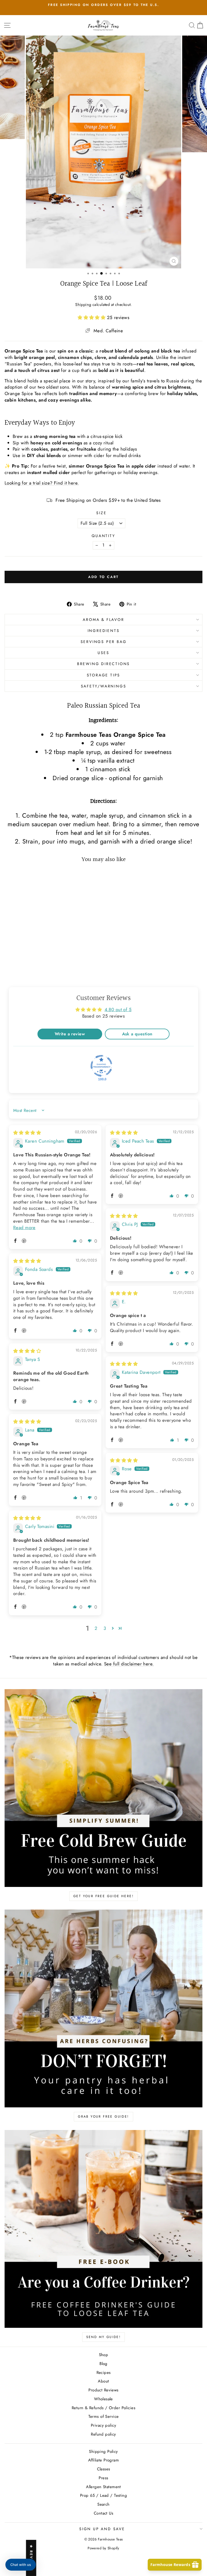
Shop (104, 2355)
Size (101, 513)
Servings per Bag (104, 642)
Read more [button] (24, 1228)
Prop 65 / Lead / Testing (103, 2495)
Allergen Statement (103, 2487)
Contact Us (103, 2513)
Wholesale (103, 2399)
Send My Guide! (104, 2337)
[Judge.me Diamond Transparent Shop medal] (101, 1066)
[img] (27, 1133)
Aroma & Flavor (103, 620)
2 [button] (96, 1628)
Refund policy (103, 2434)
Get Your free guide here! (103, 1896)
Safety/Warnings (104, 686)
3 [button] (105, 1628)
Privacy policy (103, 2425)
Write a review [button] (70, 1034)
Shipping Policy (103, 2451)
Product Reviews (103, 2390)
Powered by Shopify (103, 2548)
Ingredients (104, 631)
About (103, 2381)
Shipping (83, 305)
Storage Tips (104, 675)
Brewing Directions (103, 664)
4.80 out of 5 (118, 1009)
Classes (104, 2469)
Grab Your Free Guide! (103, 2117)
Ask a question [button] (137, 1034)
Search (103, 2504)
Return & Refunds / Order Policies (103, 2408)
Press (103, 2478)
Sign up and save (102, 2529)
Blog (103, 2364)
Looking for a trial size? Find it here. (42, 483)
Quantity (103, 536)
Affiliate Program (103, 2460)
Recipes (104, 2373)
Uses (103, 653)
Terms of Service (104, 2416)
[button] (92, 317)
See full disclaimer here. (129, 1664)
